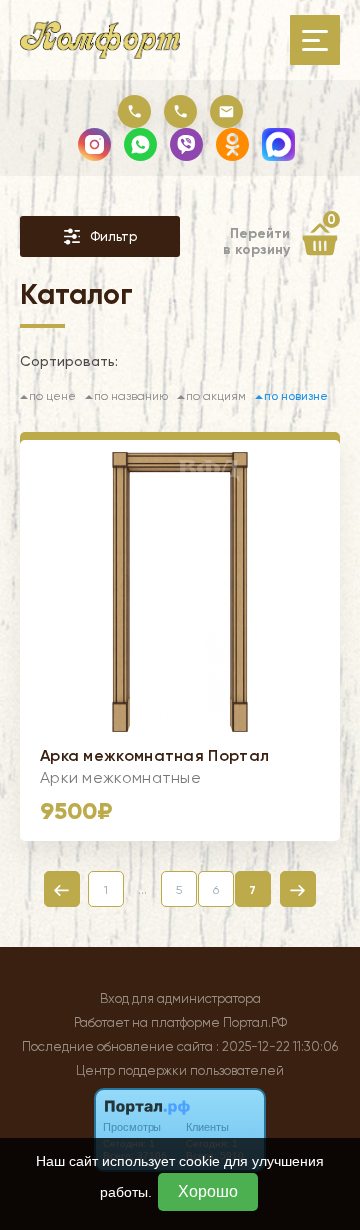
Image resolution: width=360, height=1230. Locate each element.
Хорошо (208, 1191)
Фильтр (113, 236)
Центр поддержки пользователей (180, 1070)
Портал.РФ (255, 1022)
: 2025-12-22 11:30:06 (277, 1046)
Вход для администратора (180, 998)
